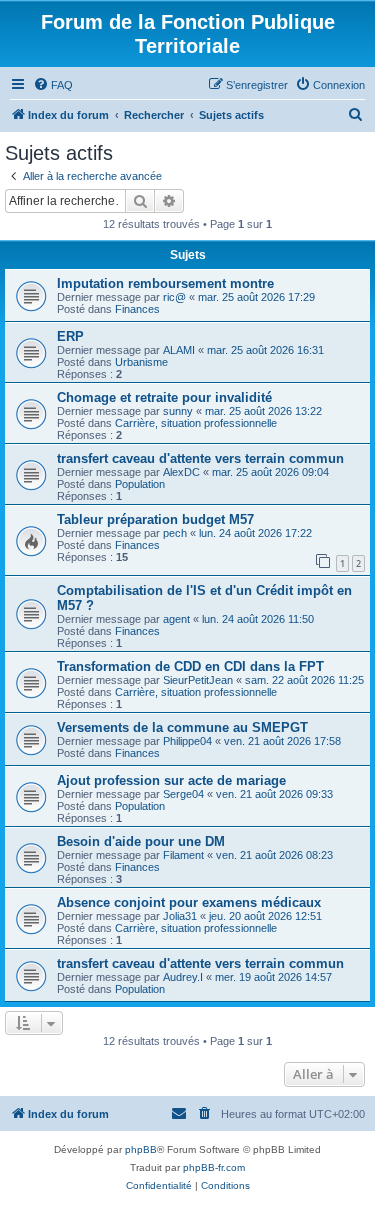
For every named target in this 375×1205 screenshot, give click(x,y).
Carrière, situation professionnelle (196, 423)
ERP (70, 336)
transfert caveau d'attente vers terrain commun (200, 458)
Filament (183, 855)
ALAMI (179, 350)
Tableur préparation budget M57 (155, 519)
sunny (178, 411)
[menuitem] (53, 85)
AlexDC (181, 472)
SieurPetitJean (198, 680)
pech (175, 533)
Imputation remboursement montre (165, 283)
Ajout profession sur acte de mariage (171, 780)
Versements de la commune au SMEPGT (182, 727)
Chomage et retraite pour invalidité (164, 397)
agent (176, 619)
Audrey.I (183, 977)
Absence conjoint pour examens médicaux (189, 902)
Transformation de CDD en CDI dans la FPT (190, 666)
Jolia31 (180, 916)
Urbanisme (141, 362)
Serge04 (183, 794)
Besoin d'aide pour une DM (141, 841)
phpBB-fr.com (214, 1167)
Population (140, 484)
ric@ (174, 297)
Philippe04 (187, 741)
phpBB (141, 1149)
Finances (137, 309)
